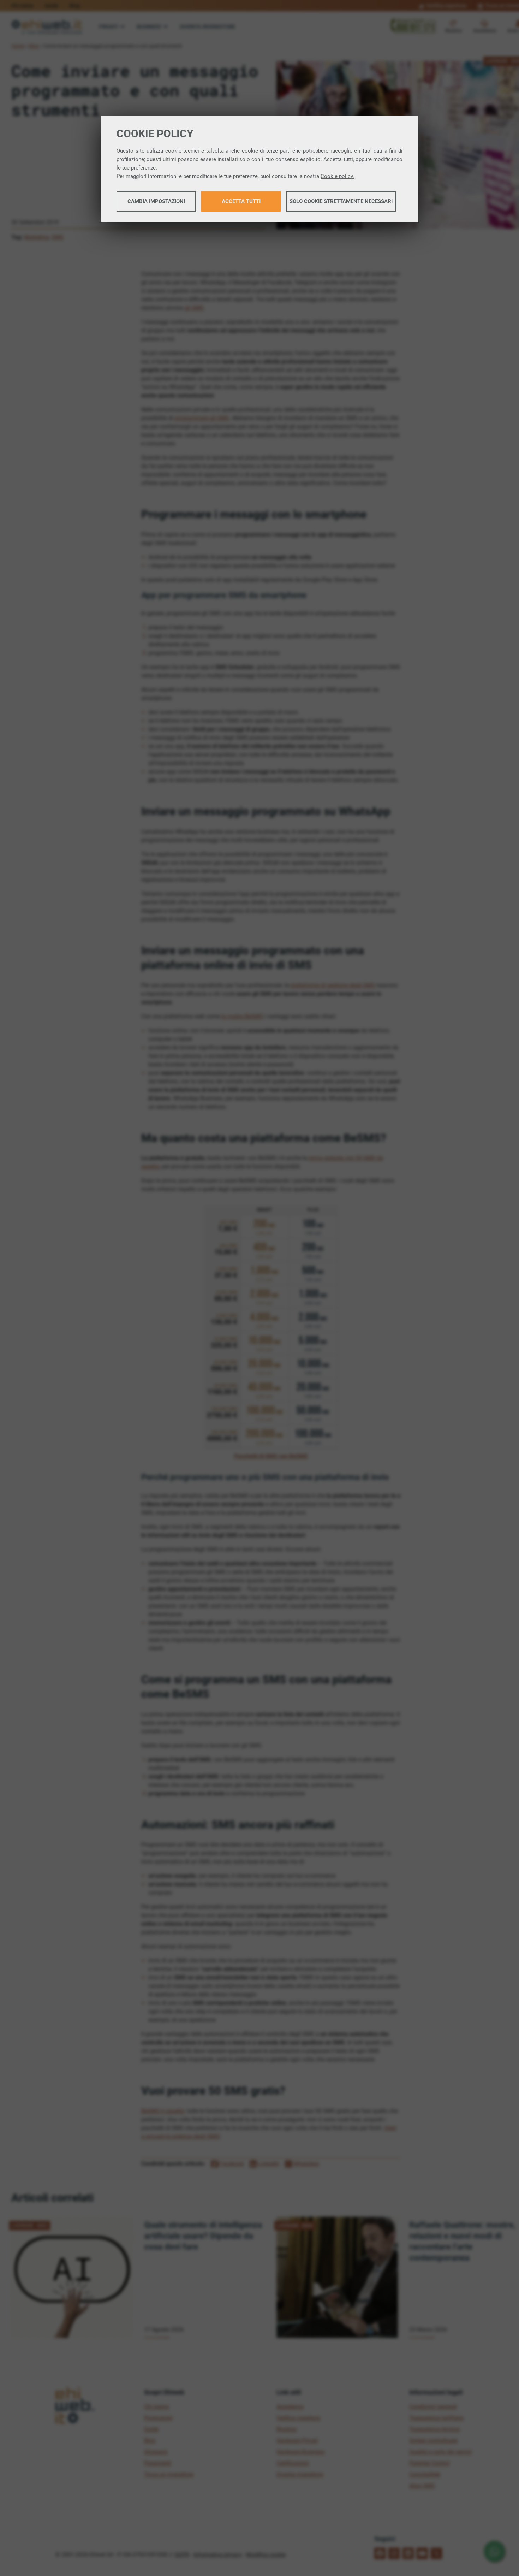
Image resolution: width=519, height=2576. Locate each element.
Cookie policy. (337, 176)
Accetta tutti (241, 201)
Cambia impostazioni (156, 201)
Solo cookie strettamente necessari (341, 201)
